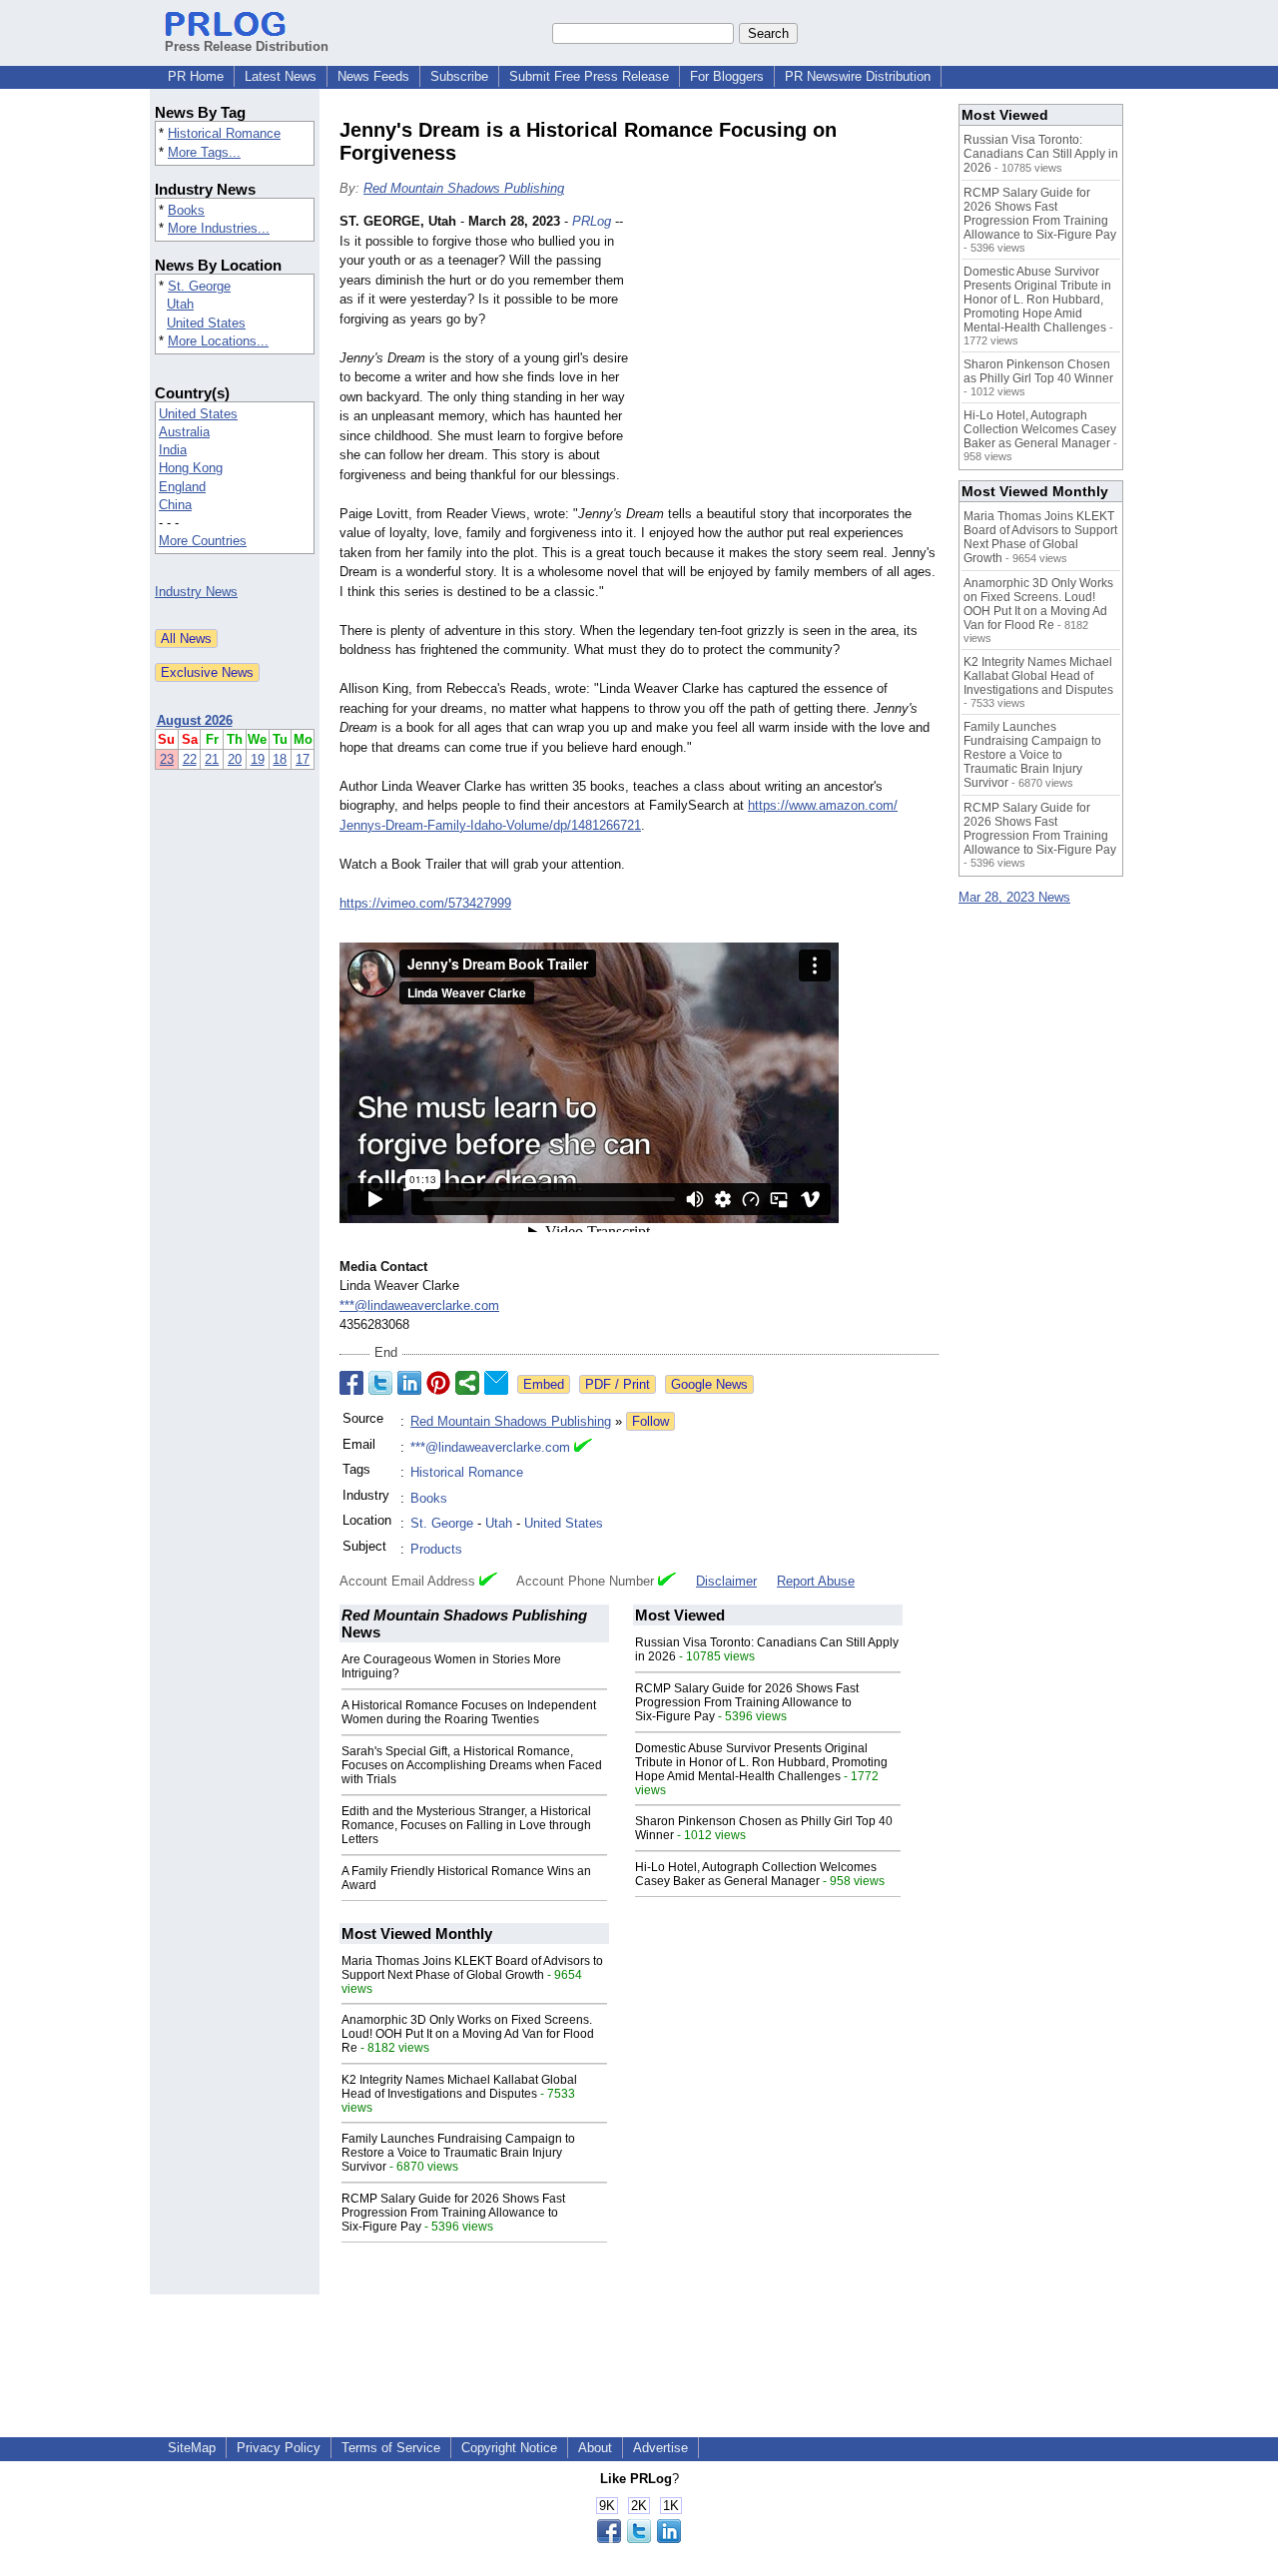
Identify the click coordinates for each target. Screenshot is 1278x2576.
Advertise (660, 2448)
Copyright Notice (509, 2448)
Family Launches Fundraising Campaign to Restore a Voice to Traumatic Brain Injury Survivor (458, 2153)
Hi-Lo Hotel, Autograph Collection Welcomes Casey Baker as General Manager (756, 1874)
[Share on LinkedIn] (409, 1383)
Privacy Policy (279, 2448)
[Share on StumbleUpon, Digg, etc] (467, 1383)
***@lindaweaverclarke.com (419, 1305)
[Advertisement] (789, 358)
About (595, 2448)
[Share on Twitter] (380, 1383)
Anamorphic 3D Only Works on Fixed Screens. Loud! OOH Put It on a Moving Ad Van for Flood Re (468, 2034)
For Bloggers (727, 76)
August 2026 (195, 720)
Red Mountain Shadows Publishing (464, 188)
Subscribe (459, 76)
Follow (650, 1421)
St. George (199, 286)
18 (280, 759)
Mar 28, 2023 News (1014, 897)
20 (235, 759)
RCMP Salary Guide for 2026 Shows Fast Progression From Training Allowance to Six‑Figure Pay (747, 1702)
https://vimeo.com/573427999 (425, 903)
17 (303, 759)
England (182, 487)
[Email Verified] (583, 1448)
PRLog (592, 221)
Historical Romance (224, 133)
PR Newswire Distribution (858, 76)
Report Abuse (816, 1581)
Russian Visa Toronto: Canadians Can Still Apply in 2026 (1041, 154)
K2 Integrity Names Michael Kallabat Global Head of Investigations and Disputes (459, 2087)
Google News (709, 1384)
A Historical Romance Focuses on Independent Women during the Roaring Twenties (469, 1712)
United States (206, 323)
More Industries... (219, 228)
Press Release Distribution (247, 46)
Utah (180, 304)
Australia (184, 432)
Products (436, 1549)
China (175, 505)
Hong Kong (191, 468)
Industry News (196, 592)
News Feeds (373, 76)
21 (212, 759)
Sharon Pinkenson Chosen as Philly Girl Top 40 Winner (1038, 371)
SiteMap (192, 2448)
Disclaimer (726, 1581)
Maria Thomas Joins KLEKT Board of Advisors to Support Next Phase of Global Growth (472, 1968)
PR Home (196, 76)
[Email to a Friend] (496, 1383)
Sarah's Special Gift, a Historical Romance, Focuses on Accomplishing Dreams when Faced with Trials (472, 1765)
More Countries (203, 541)
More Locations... (218, 341)
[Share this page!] (639, 2539)
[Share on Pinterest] (438, 1383)
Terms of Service (391, 2448)
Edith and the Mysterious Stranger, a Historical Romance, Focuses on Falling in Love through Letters (466, 1825)
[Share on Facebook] (351, 1383)
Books (186, 210)
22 (190, 759)
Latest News (281, 76)
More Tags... (204, 152)
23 (167, 759)
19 (258, 759)
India (173, 450)
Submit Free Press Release (589, 76)
